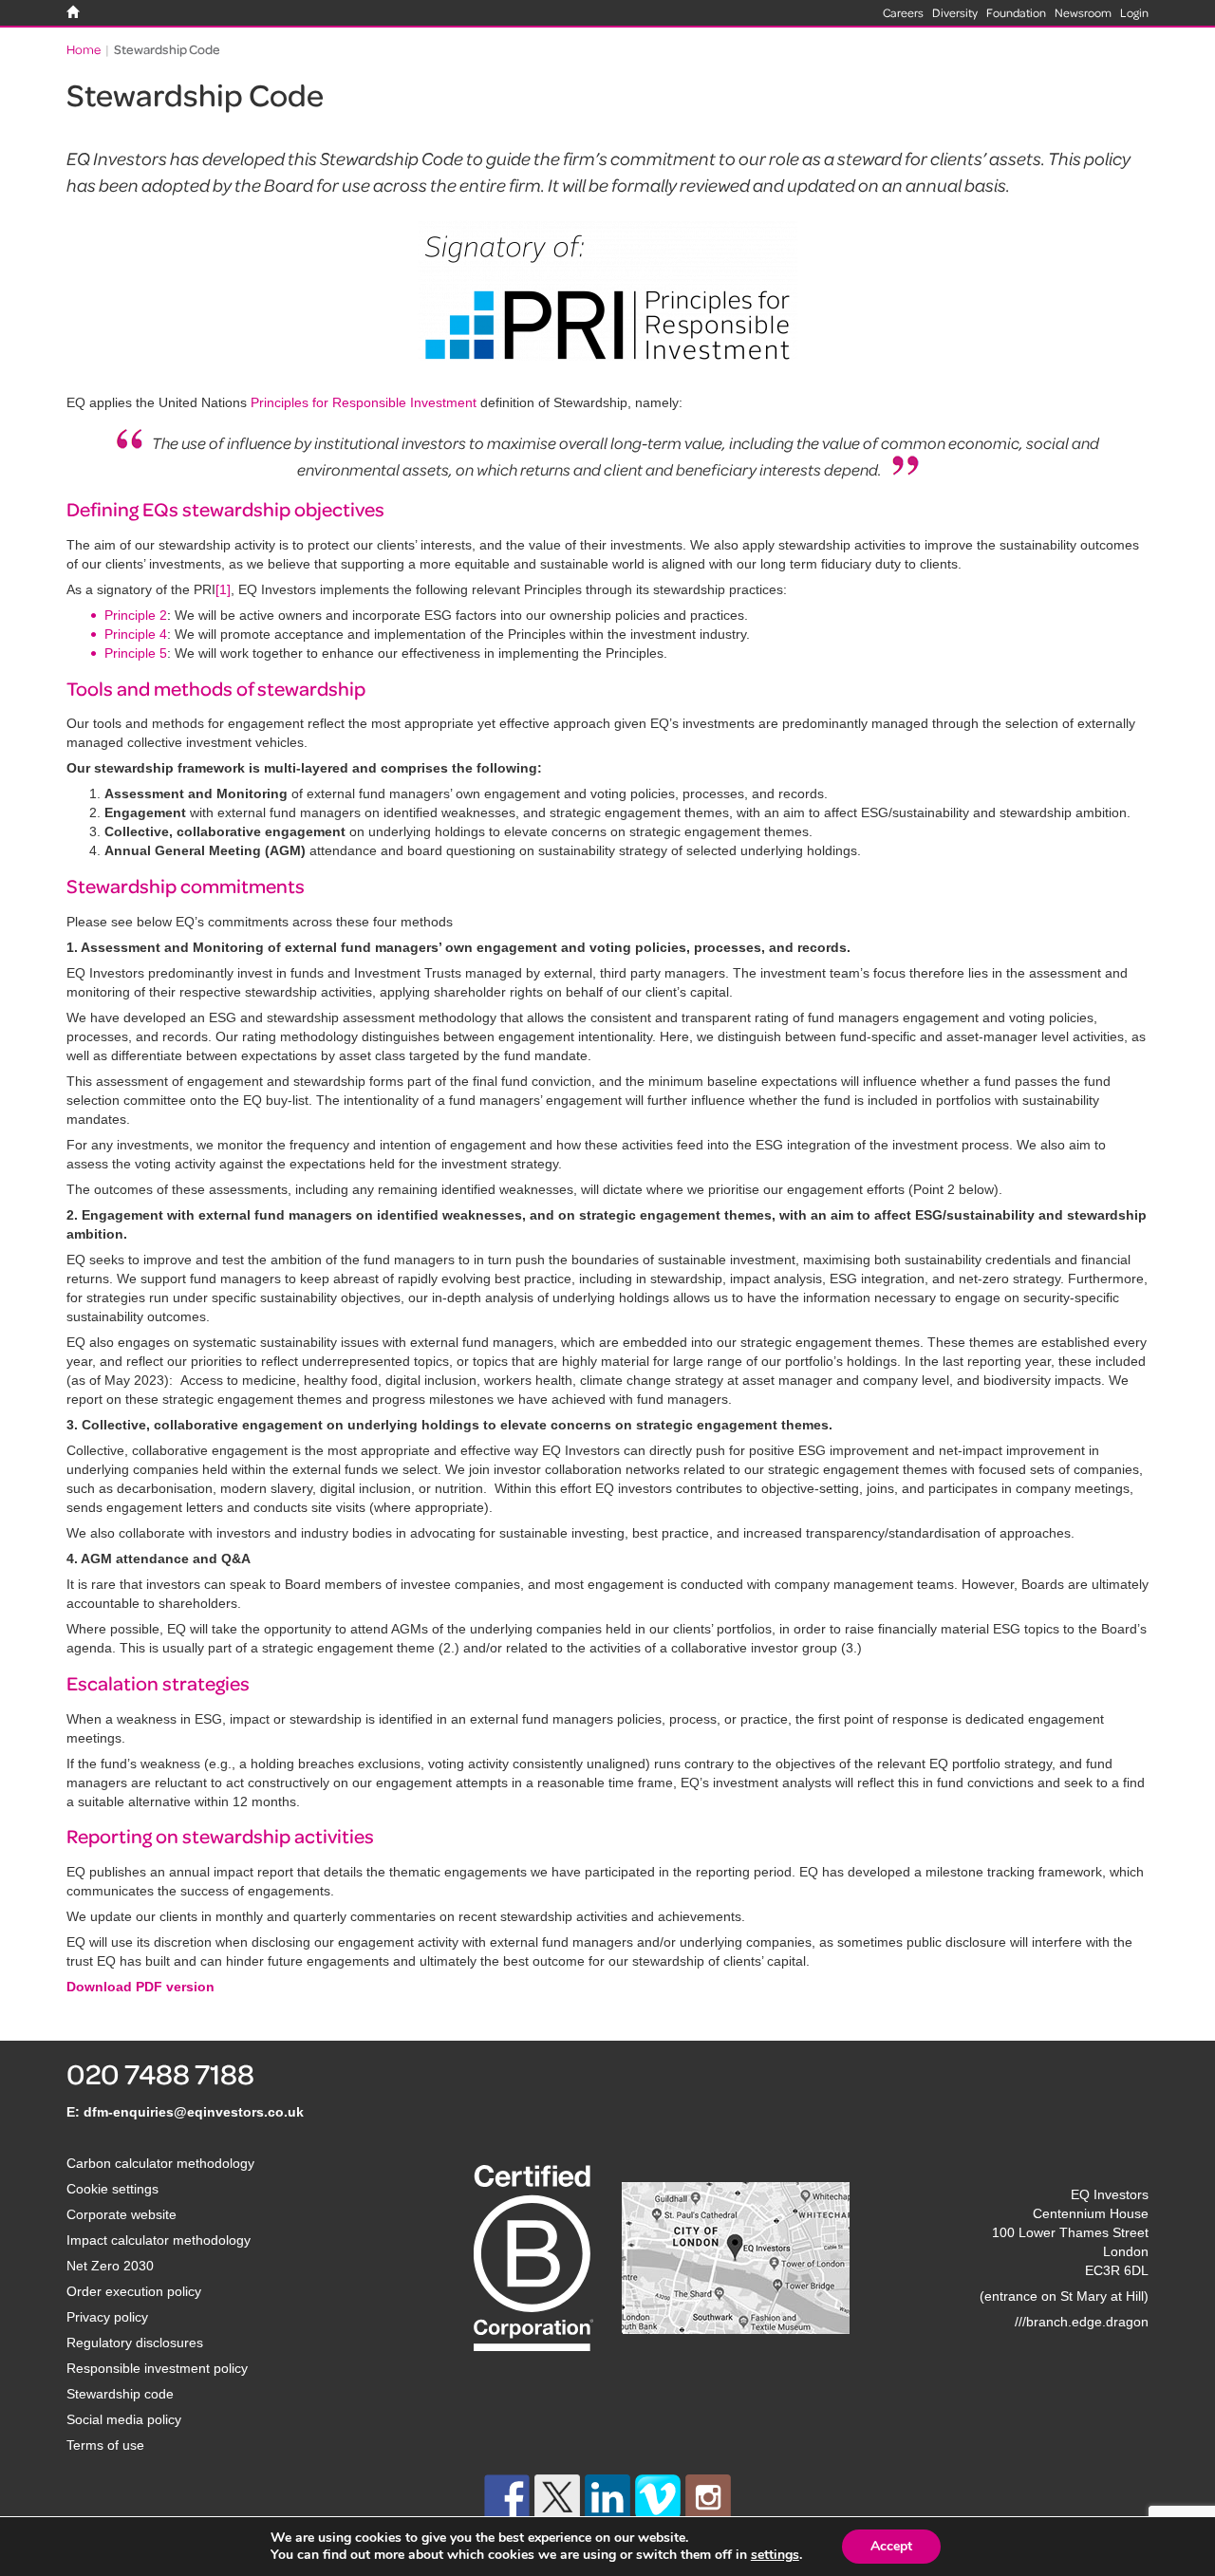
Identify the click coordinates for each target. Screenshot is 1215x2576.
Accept (891, 2546)
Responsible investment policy (157, 2368)
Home (84, 49)
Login (1134, 12)
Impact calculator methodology (159, 2240)
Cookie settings (112, 2189)
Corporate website (121, 2214)
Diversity (955, 12)
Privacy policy (107, 2317)
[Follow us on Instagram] (708, 2497)
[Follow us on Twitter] (557, 2497)
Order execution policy (134, 2291)
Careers (903, 12)
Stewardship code (120, 2394)
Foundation (1016, 12)
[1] (223, 589)
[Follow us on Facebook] (507, 2497)
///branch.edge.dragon (1082, 2322)
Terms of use (105, 2445)
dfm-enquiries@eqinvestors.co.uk (194, 2112)
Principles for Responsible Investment (364, 402)
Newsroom (1083, 12)
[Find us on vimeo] (658, 2497)
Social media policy (124, 2419)
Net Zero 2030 (110, 2266)
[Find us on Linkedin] (607, 2497)
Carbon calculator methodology (160, 2163)
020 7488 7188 (160, 2074)
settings (775, 2555)
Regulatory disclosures (135, 2343)
